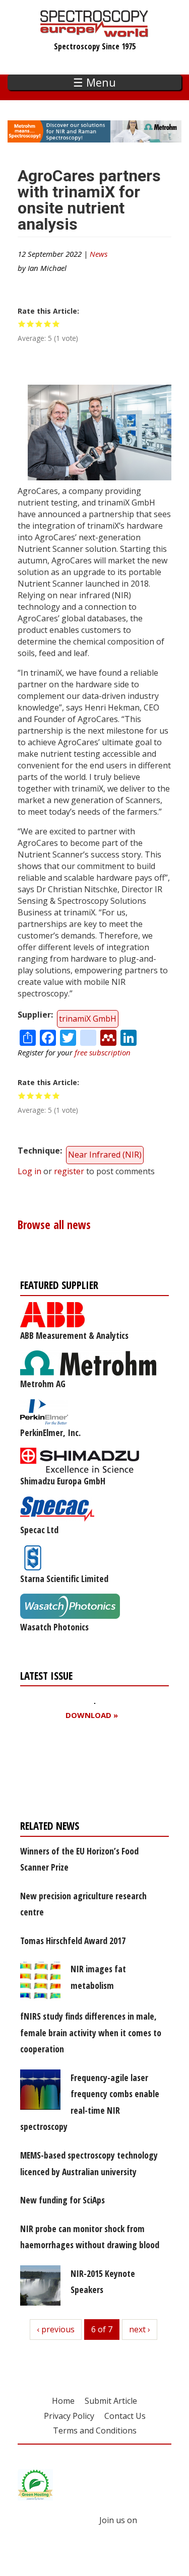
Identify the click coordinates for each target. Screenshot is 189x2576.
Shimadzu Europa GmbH (63, 1481)
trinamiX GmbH (88, 1019)
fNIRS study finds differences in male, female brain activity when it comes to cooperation (91, 2032)
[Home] (94, 32)
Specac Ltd (39, 1530)
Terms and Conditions (95, 2430)
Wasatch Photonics (54, 1627)
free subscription (103, 1052)
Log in (29, 1171)
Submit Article (111, 2401)
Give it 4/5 (48, 324)
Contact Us (125, 2416)
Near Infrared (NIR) (105, 1155)
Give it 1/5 (22, 324)
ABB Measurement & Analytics (74, 1335)
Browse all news (54, 1225)
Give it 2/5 (30, 324)
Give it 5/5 (56, 324)
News (99, 254)
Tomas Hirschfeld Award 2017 (73, 1941)
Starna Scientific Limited (64, 1579)
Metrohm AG (43, 1384)
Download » (92, 1715)
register (69, 1171)
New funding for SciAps (62, 2200)
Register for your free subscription (69, 1773)
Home (63, 2401)
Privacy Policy (69, 2416)
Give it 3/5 (39, 324)
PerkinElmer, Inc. (50, 1433)
